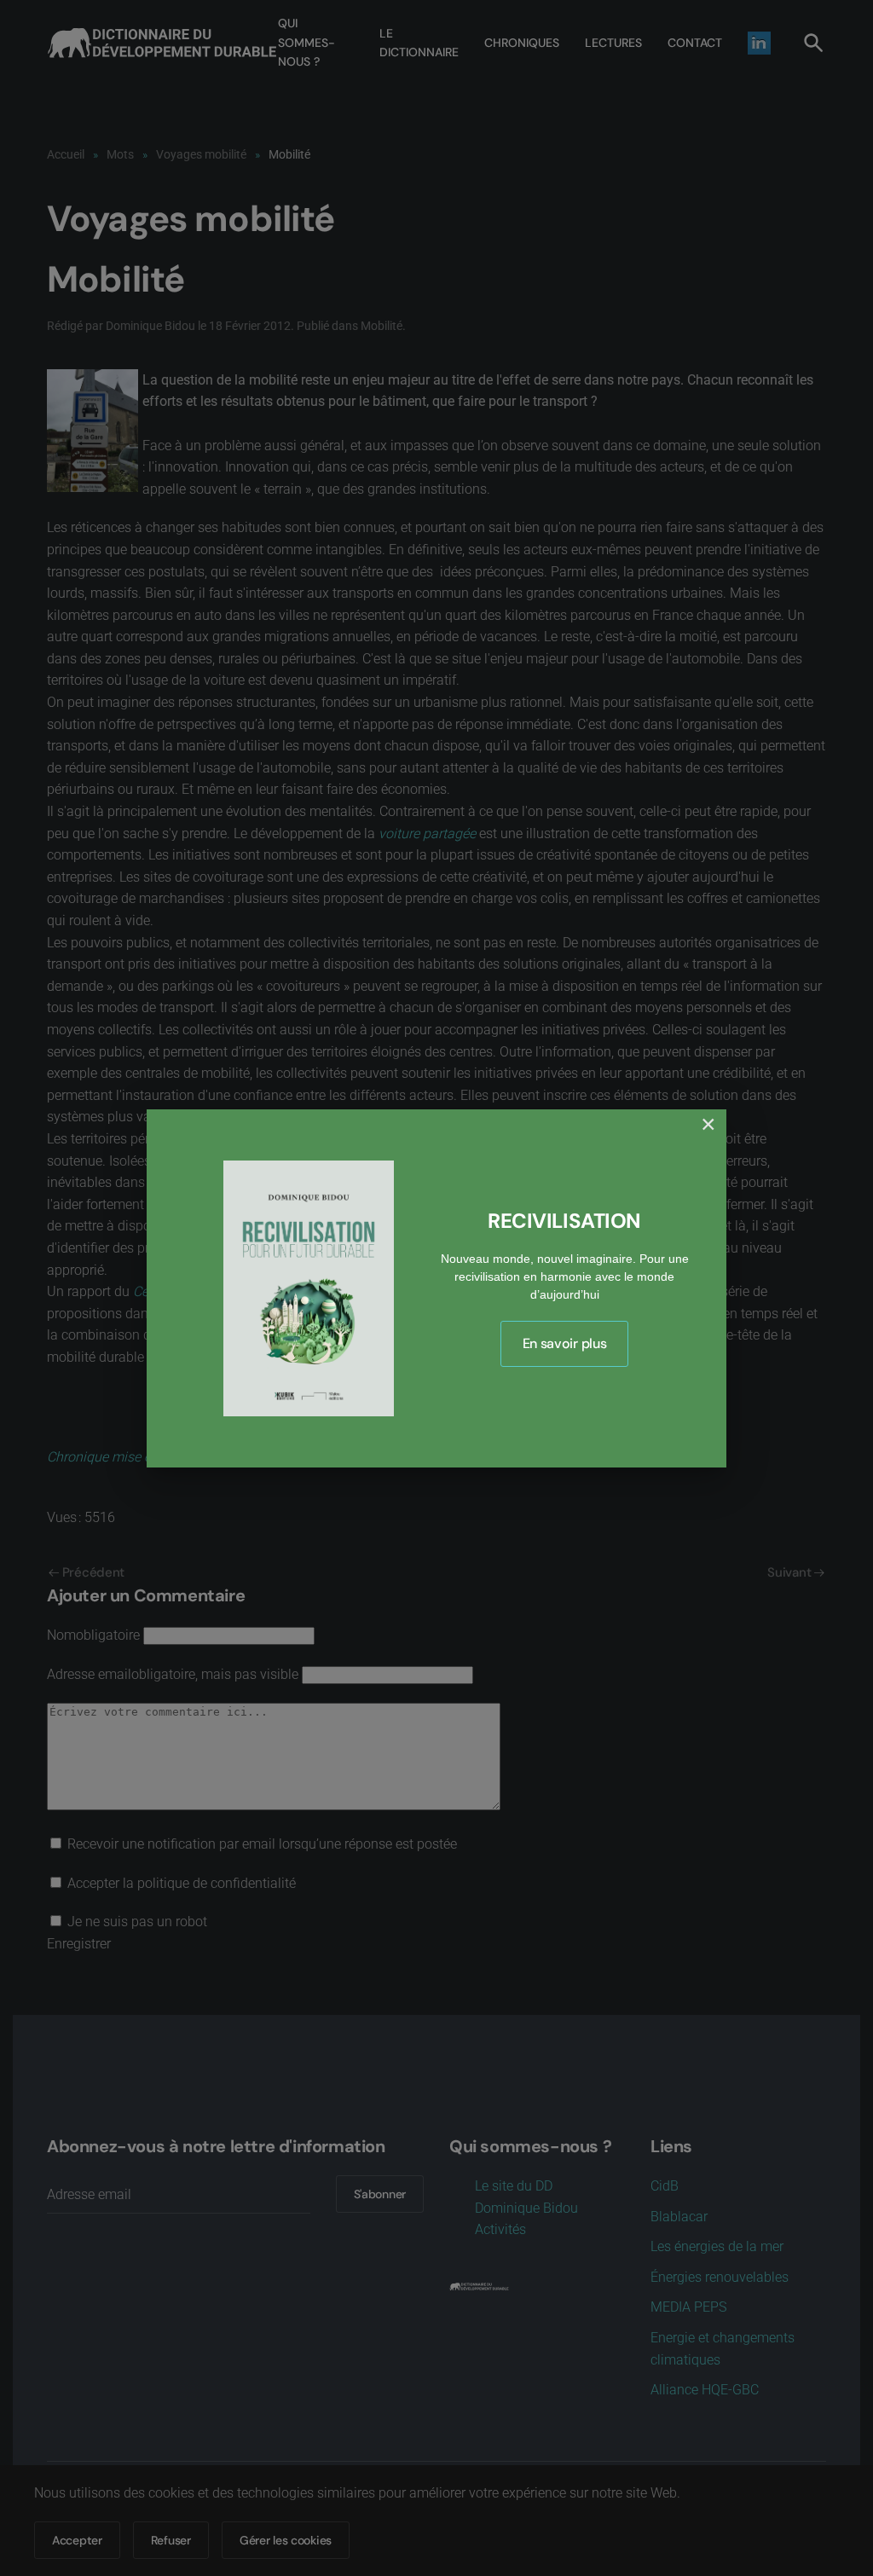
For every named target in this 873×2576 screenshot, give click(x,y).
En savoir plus (565, 1343)
